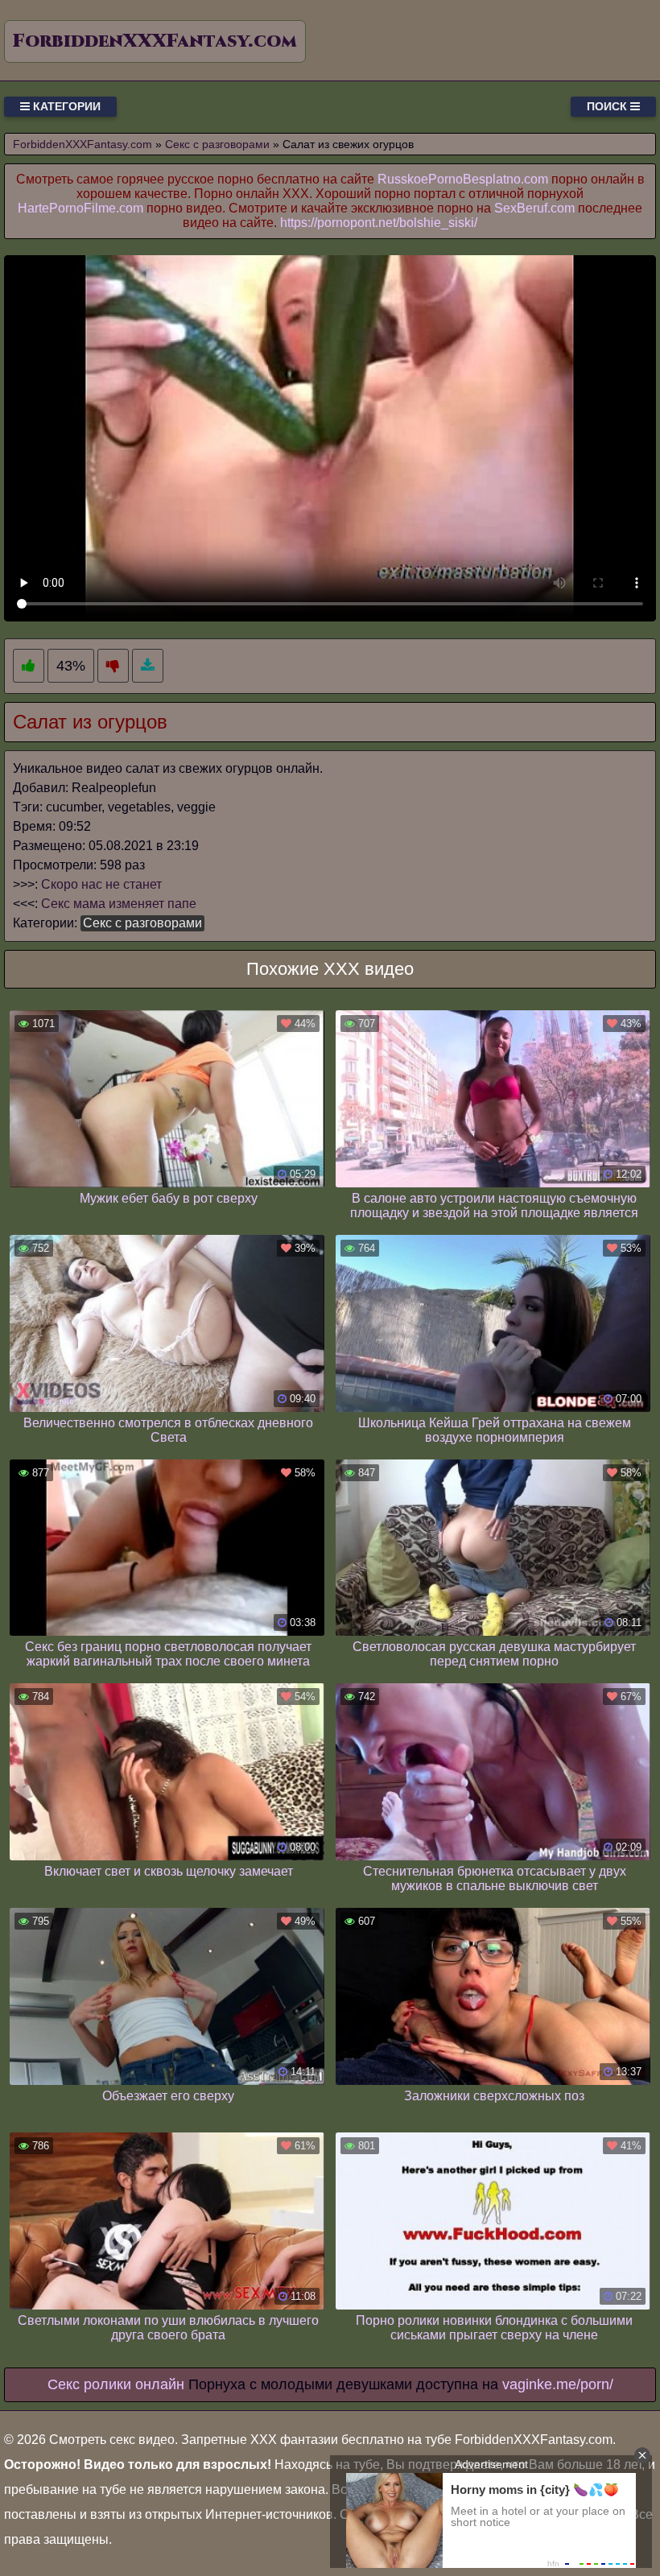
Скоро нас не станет (101, 884)
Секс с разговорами (142, 923)
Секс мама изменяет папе (119, 904)
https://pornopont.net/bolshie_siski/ (379, 223)
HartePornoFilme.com (80, 208)
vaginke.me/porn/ (558, 2384)
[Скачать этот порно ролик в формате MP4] (148, 666)
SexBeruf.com (534, 208)
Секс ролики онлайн (116, 2384)
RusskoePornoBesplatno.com (463, 179)
